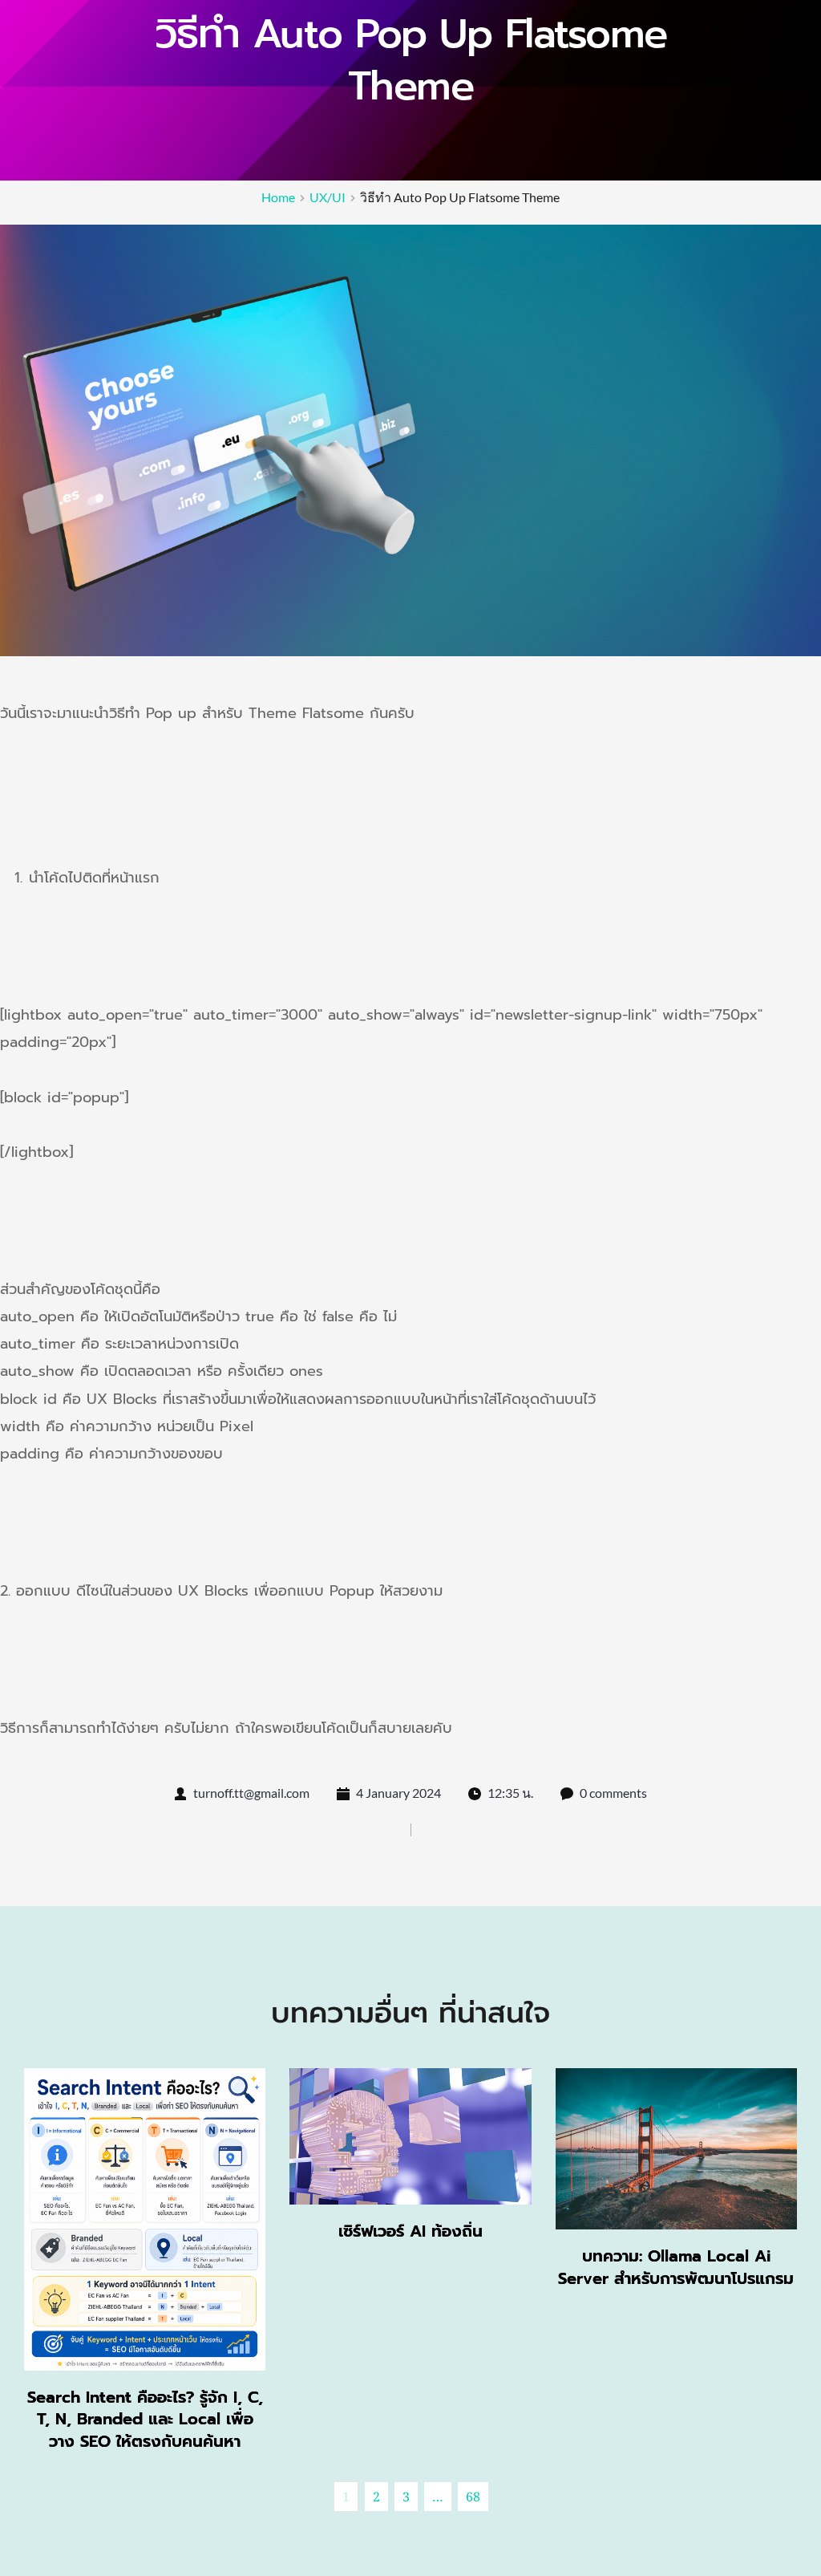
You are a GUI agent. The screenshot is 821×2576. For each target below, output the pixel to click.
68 (473, 2497)
